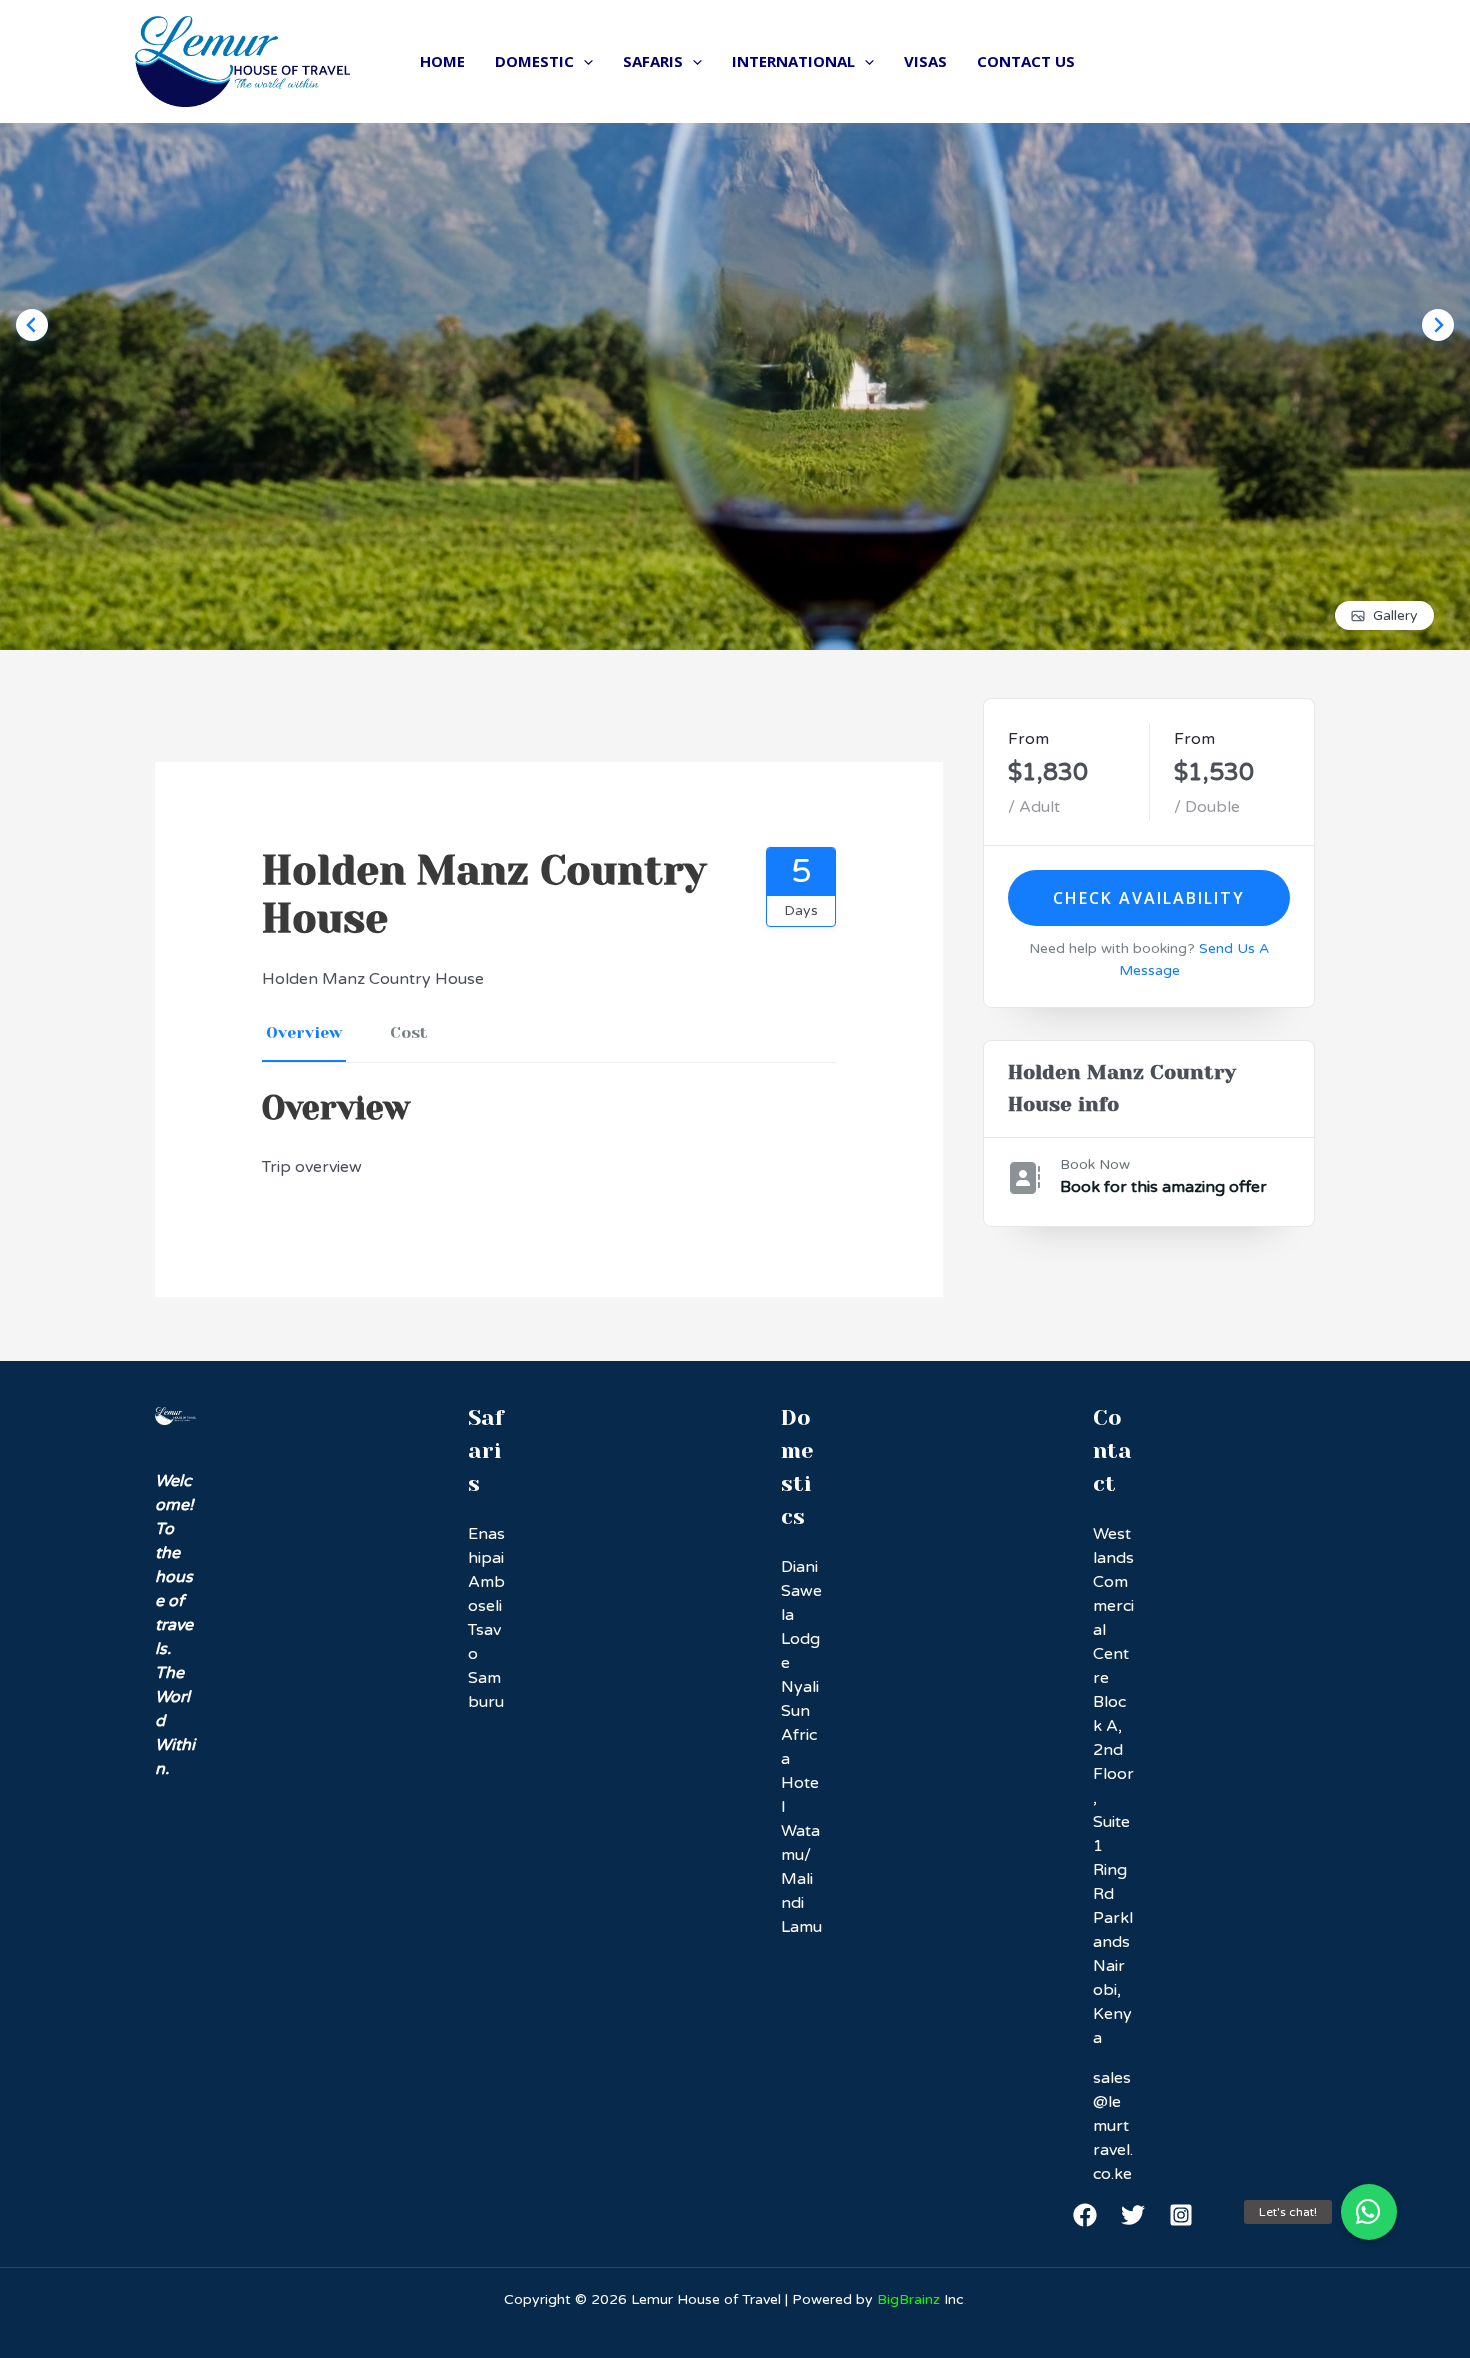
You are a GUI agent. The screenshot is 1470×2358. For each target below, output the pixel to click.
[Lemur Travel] (242, 61)
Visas (925, 61)
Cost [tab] (409, 1032)
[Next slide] (1438, 325)
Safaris (653, 61)
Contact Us (1026, 61)
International (793, 61)
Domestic (534, 61)
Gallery (1395, 615)
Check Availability (1149, 898)
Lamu (801, 1927)
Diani (799, 1567)
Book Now (1095, 1164)
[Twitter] (1133, 2215)
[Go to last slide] (32, 325)
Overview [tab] (304, 1032)
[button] (1369, 2212)
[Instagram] (1181, 2215)
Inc (920, 2299)
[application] (583, 61)
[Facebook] (1085, 2215)
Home (442, 61)
